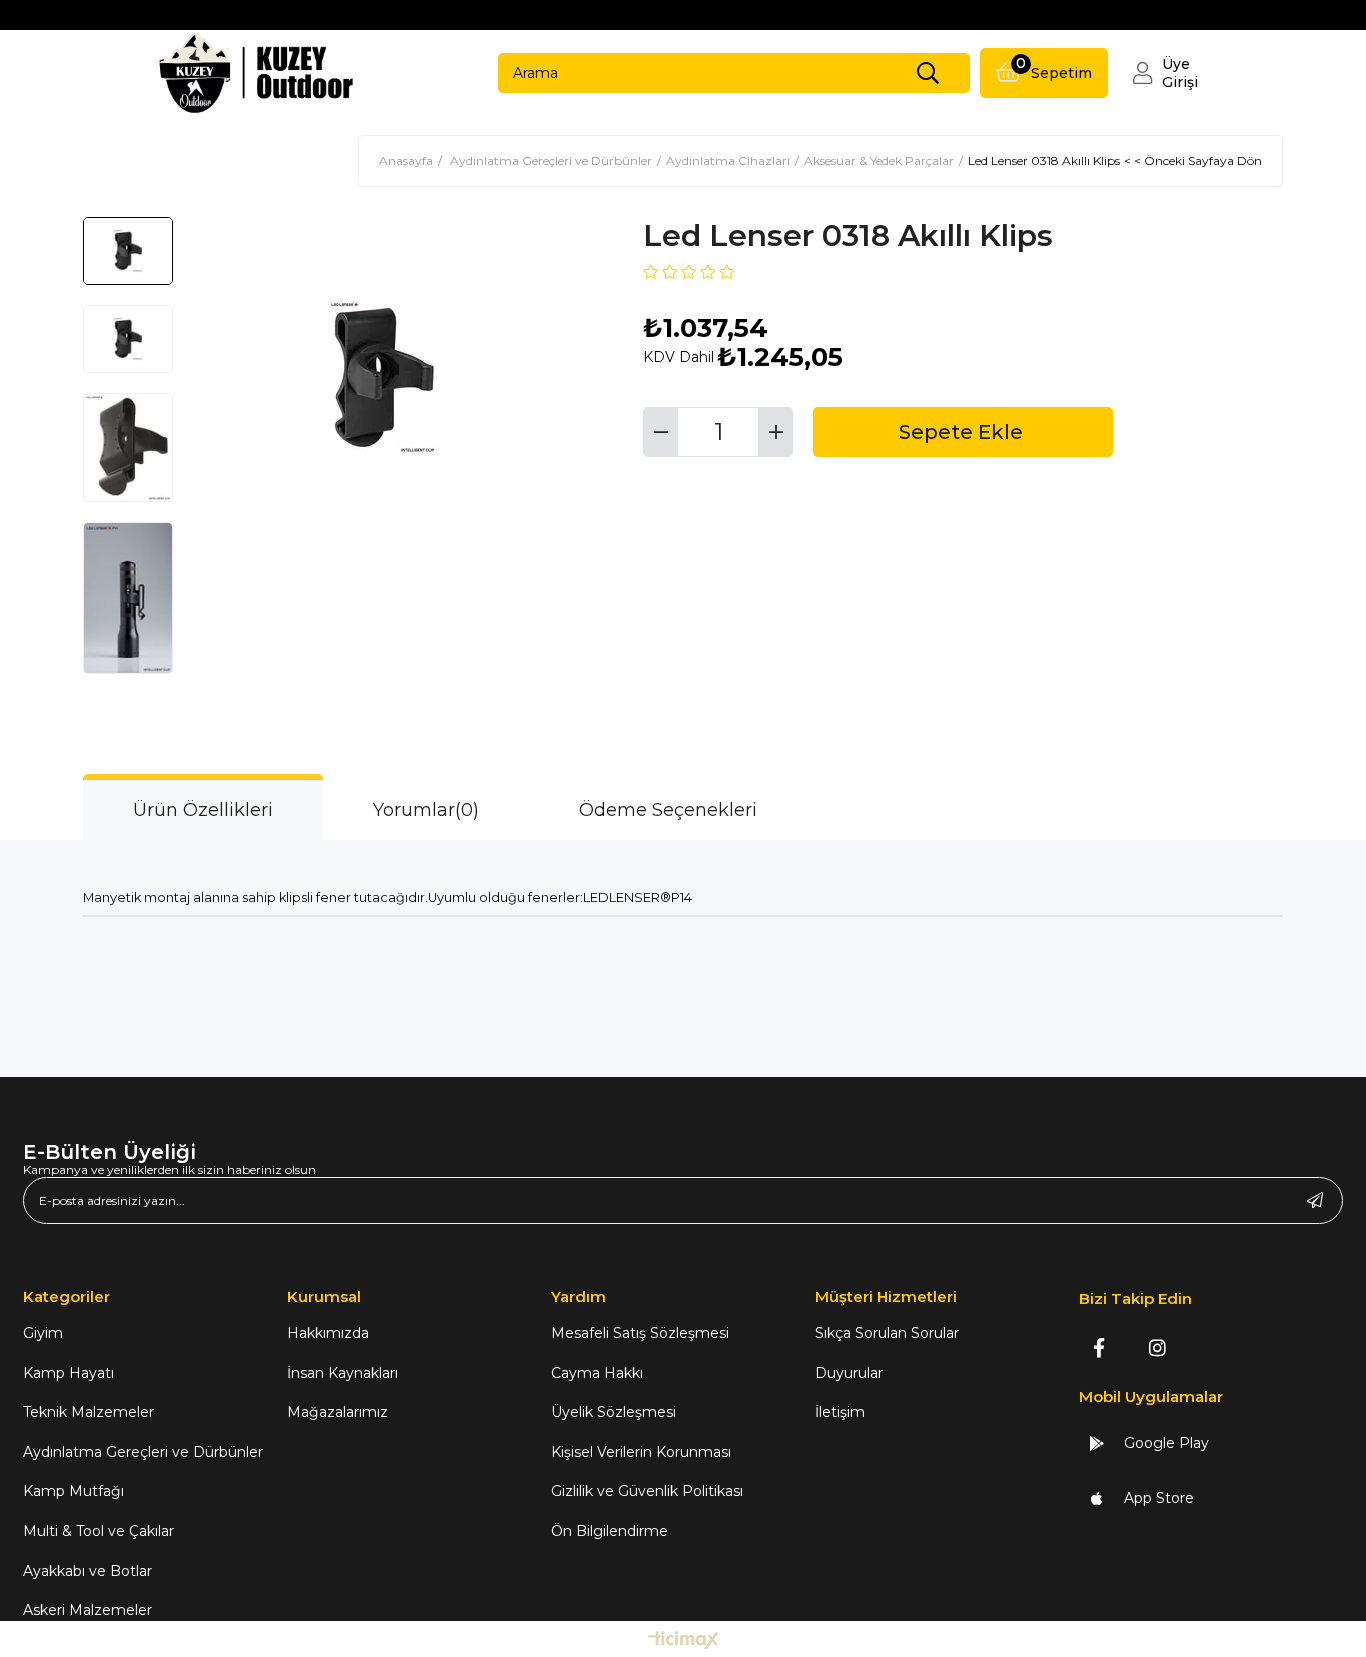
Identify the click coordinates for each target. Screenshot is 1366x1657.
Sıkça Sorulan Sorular (887, 1333)
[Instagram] (1157, 1347)
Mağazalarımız (337, 1412)
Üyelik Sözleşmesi (613, 1412)
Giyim (43, 1333)
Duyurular (849, 1373)
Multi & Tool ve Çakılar (98, 1531)
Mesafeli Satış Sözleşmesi (640, 1333)
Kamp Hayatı (68, 1373)
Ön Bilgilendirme (609, 1531)
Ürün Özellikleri (203, 810)
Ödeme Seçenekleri (668, 810)
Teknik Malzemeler (88, 1412)
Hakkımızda (328, 1333)
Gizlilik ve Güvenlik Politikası (647, 1491)
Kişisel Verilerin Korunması (641, 1452)
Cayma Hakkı (597, 1373)
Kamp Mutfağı (73, 1491)
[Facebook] (1098, 1347)
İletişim (840, 1412)
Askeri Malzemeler (87, 1610)
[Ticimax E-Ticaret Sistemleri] (683, 1641)
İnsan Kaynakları (342, 1373)
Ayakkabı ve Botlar (87, 1571)
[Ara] (928, 73)
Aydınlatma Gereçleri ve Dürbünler (143, 1452)
